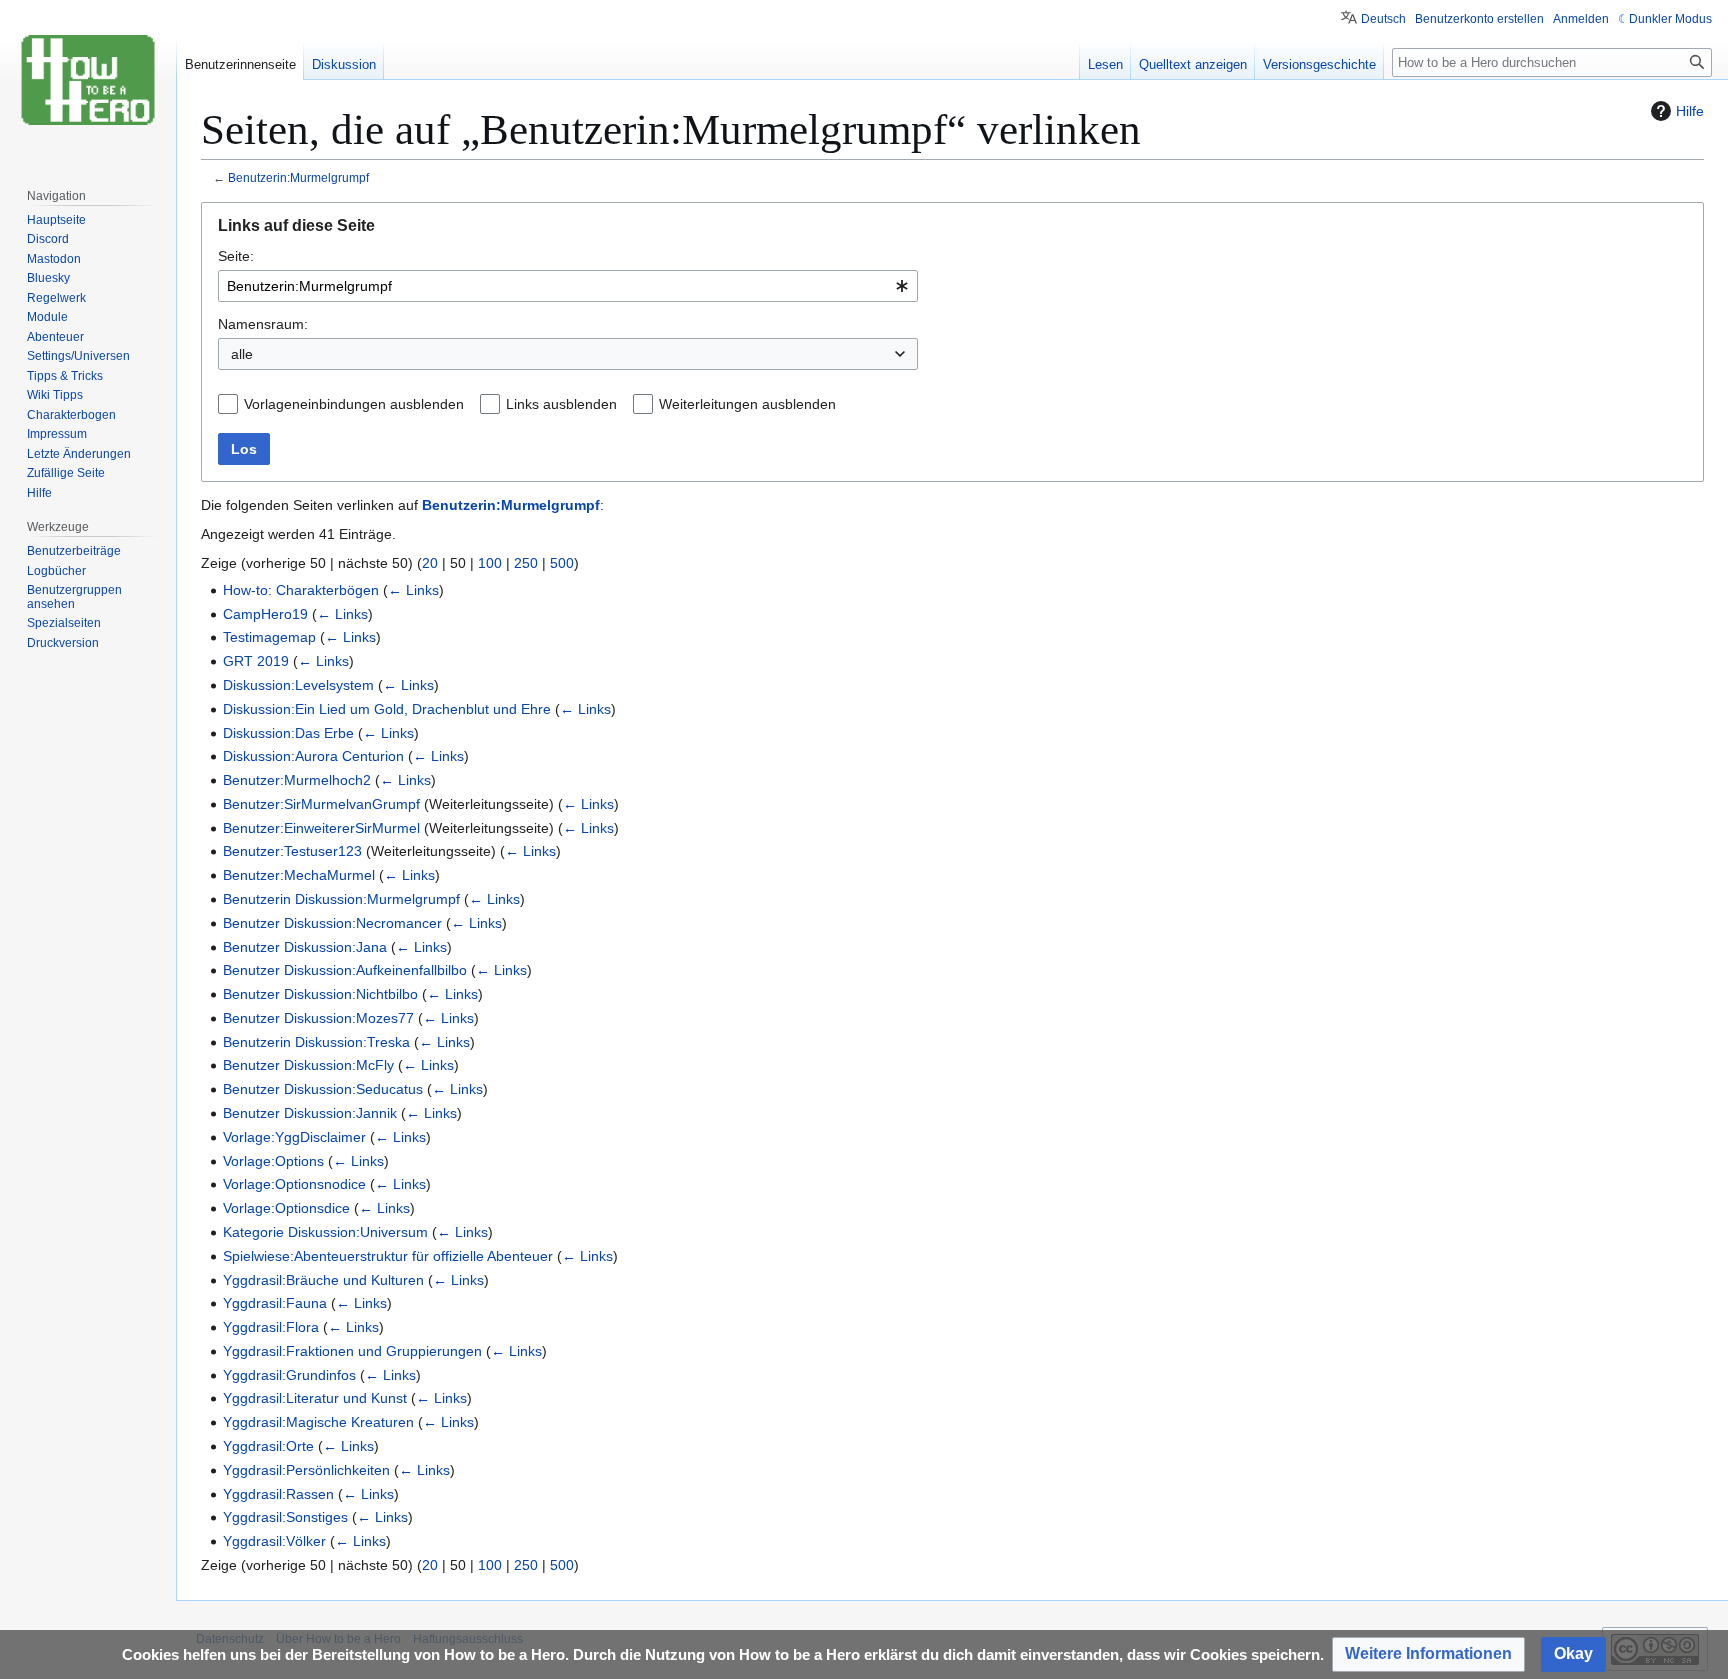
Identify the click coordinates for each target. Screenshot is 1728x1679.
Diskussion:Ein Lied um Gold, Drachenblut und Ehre (387, 709)
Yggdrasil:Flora (271, 1327)
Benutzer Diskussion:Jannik (310, 1113)
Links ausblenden (561, 404)
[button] (1428, 1654)
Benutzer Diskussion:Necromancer (332, 923)
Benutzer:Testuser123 (292, 851)
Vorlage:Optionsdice (286, 1208)
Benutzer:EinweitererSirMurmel (321, 828)
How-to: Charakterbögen (301, 590)
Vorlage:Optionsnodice (294, 1184)
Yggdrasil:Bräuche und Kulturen (323, 1280)
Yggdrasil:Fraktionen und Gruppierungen (352, 1351)
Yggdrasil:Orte (268, 1446)
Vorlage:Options (273, 1161)
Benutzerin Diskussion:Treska (316, 1042)
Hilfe (1690, 111)
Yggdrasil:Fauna (275, 1303)
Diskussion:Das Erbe (288, 733)
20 (430, 563)
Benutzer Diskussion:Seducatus (323, 1089)
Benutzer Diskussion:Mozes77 (318, 1018)
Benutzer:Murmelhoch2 (297, 780)
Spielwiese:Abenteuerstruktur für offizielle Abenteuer (388, 1256)
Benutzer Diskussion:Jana (305, 947)
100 (490, 563)
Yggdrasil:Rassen (278, 1494)
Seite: (236, 256)
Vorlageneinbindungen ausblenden (354, 404)
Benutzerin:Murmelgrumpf (298, 177)
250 (526, 563)
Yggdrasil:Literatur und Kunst (315, 1398)
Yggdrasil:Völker (274, 1541)
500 (562, 563)
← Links (413, 590)
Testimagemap (269, 637)
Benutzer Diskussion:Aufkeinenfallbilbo (345, 970)
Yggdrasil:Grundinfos (289, 1375)
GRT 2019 (256, 661)
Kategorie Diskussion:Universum (325, 1232)
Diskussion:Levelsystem (298, 685)
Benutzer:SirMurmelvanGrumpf (321, 804)
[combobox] (568, 286)
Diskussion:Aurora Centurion (313, 756)
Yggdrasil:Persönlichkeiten (306, 1470)
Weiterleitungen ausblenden (747, 404)
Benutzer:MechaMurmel (299, 875)
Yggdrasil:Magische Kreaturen (318, 1422)
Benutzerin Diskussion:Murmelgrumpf (341, 899)
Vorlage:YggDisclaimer (294, 1137)
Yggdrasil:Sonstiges (285, 1517)
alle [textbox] (242, 354)
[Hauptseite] (88, 80)
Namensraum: (263, 324)
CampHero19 (265, 614)
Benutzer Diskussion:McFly (308, 1065)
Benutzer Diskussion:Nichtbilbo (320, 994)
